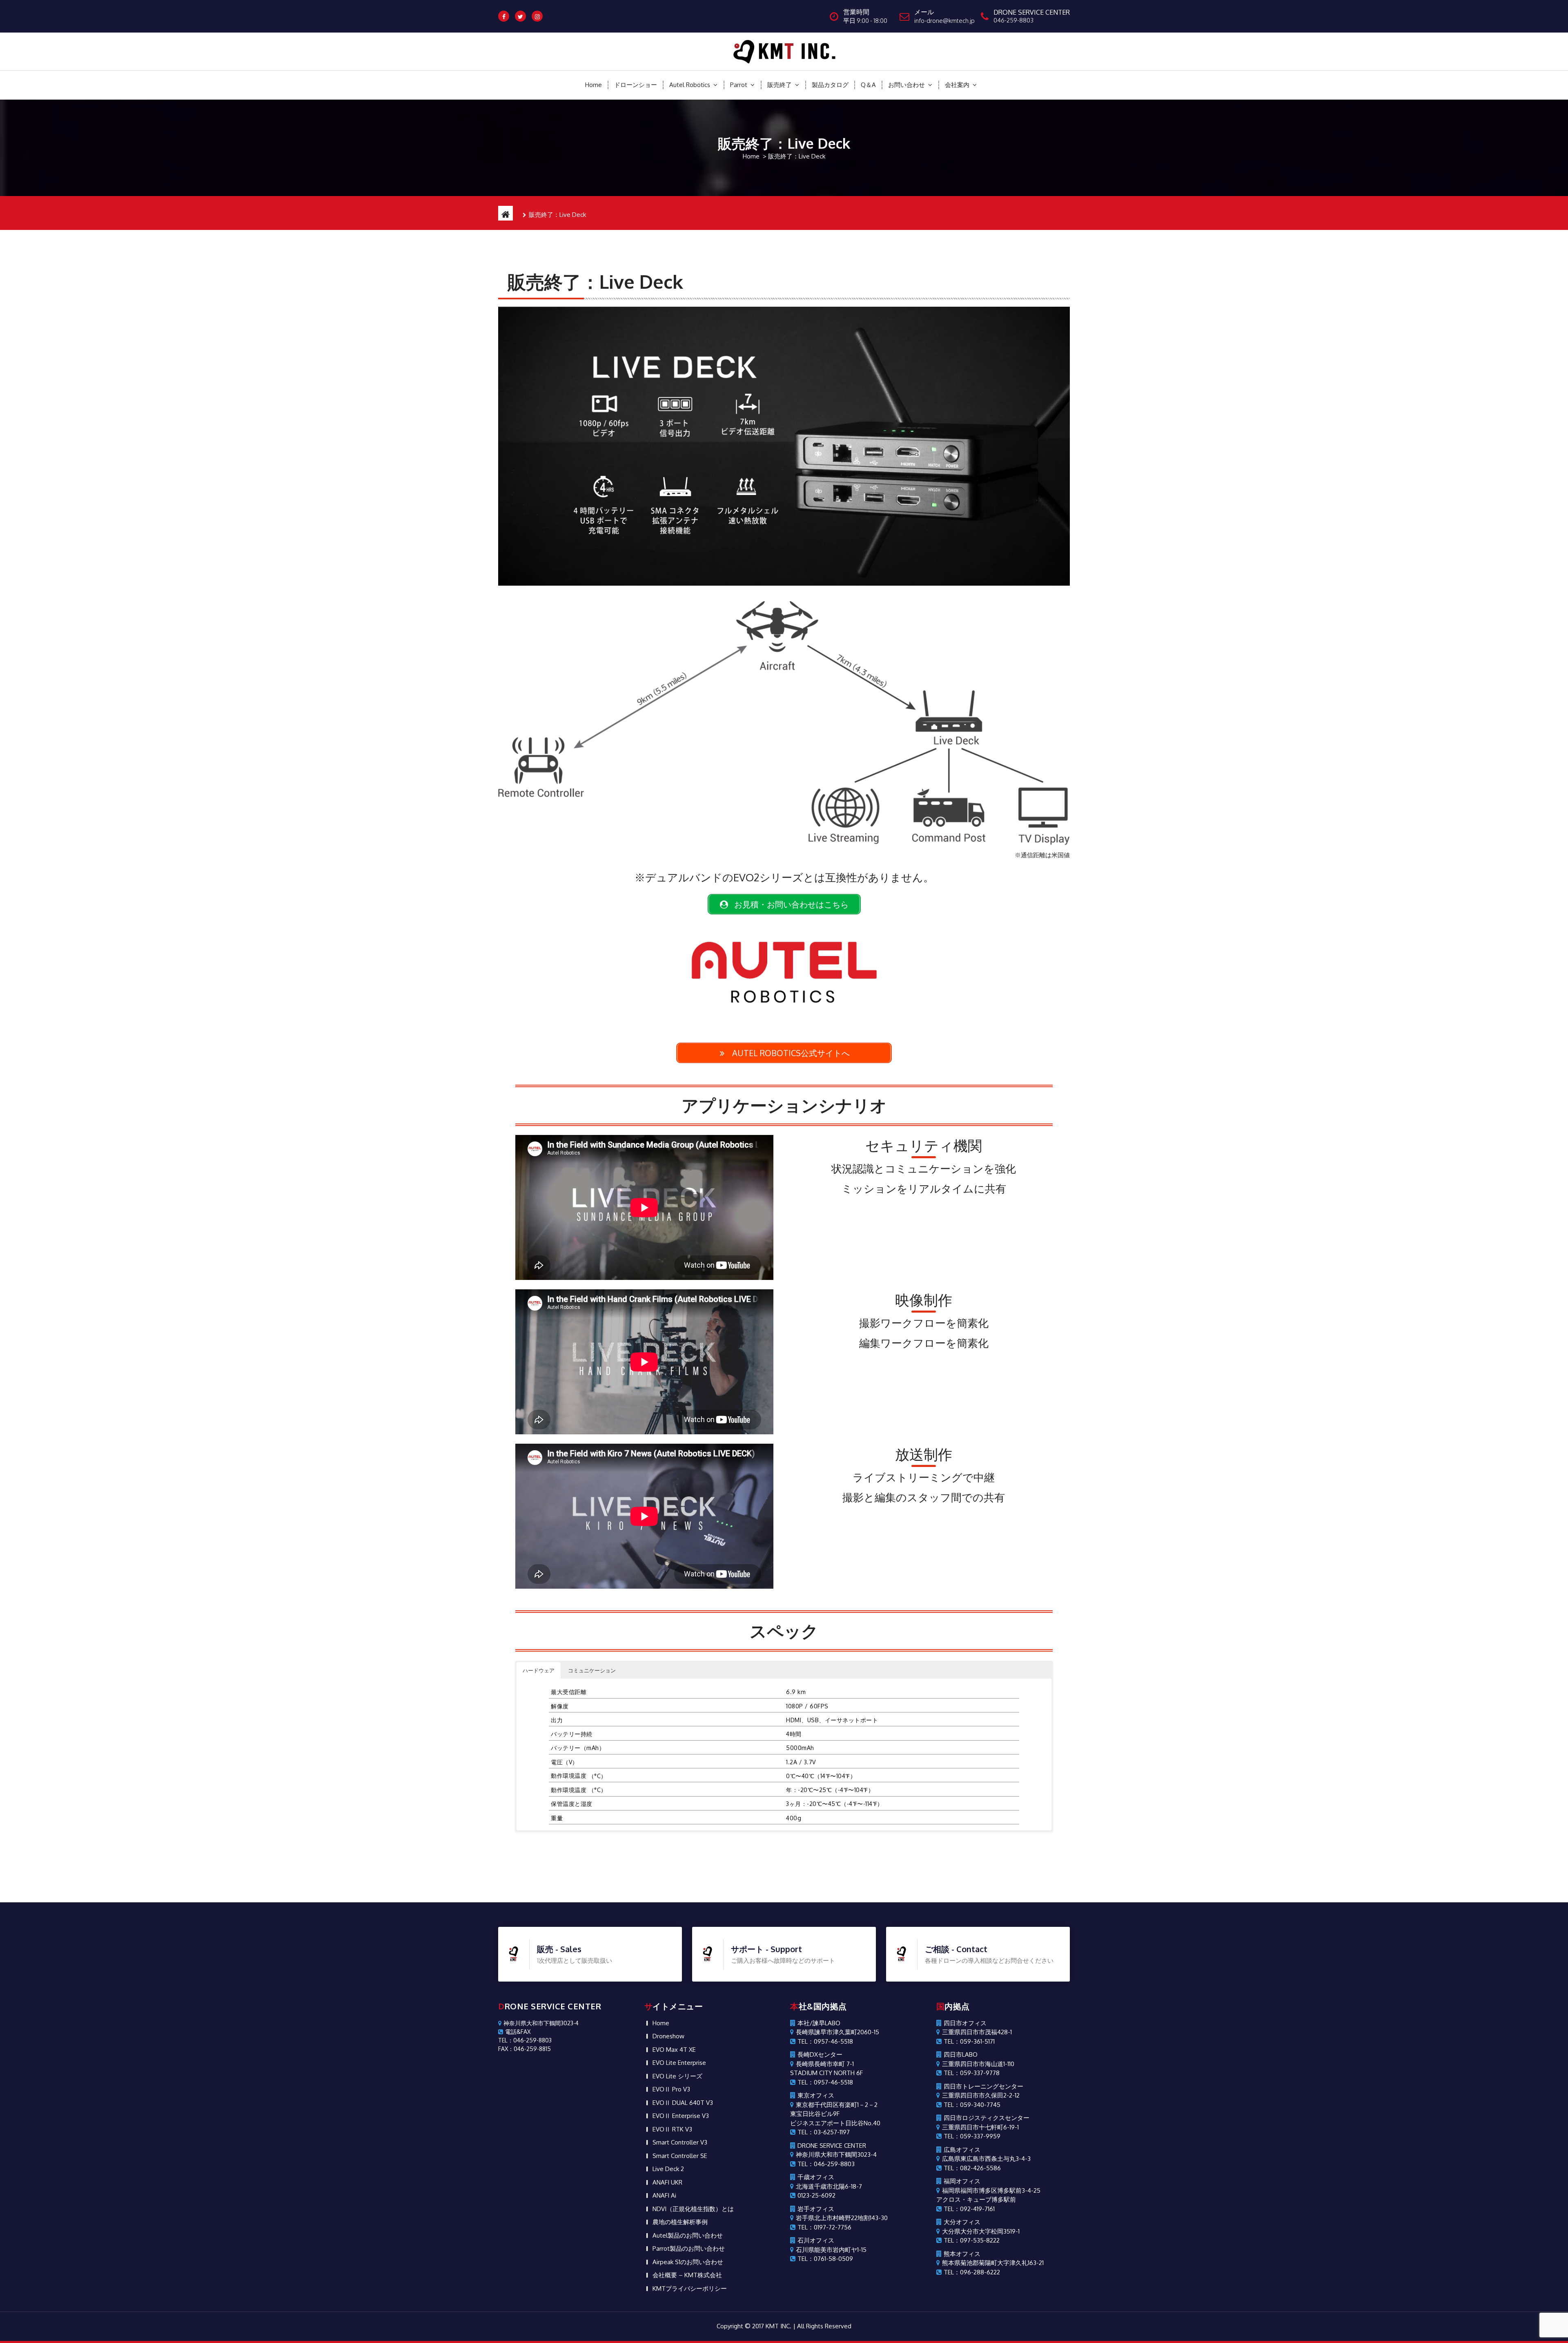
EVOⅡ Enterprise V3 (681, 2116)
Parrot (739, 85)
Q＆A (868, 85)
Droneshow (668, 2036)
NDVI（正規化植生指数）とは (693, 2209)
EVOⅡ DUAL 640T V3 (683, 2103)
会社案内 (957, 85)
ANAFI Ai (664, 2195)
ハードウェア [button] (539, 1670)
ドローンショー (636, 85)
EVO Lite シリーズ (677, 2076)
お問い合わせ (906, 85)
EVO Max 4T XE (674, 2050)
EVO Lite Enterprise (679, 2063)
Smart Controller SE (680, 2156)
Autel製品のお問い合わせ (688, 2235)
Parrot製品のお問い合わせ (689, 2248)
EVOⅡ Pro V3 (671, 2089)
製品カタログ (830, 85)
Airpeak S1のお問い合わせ (688, 2262)
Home (594, 85)
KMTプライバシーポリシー (690, 2288)
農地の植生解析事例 (680, 2222)
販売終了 (780, 85)
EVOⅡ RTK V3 (672, 2129)
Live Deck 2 (668, 2169)
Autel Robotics (690, 85)
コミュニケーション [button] (592, 1670)
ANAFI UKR (667, 2182)
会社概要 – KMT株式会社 (687, 2275)
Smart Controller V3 (680, 2142)
